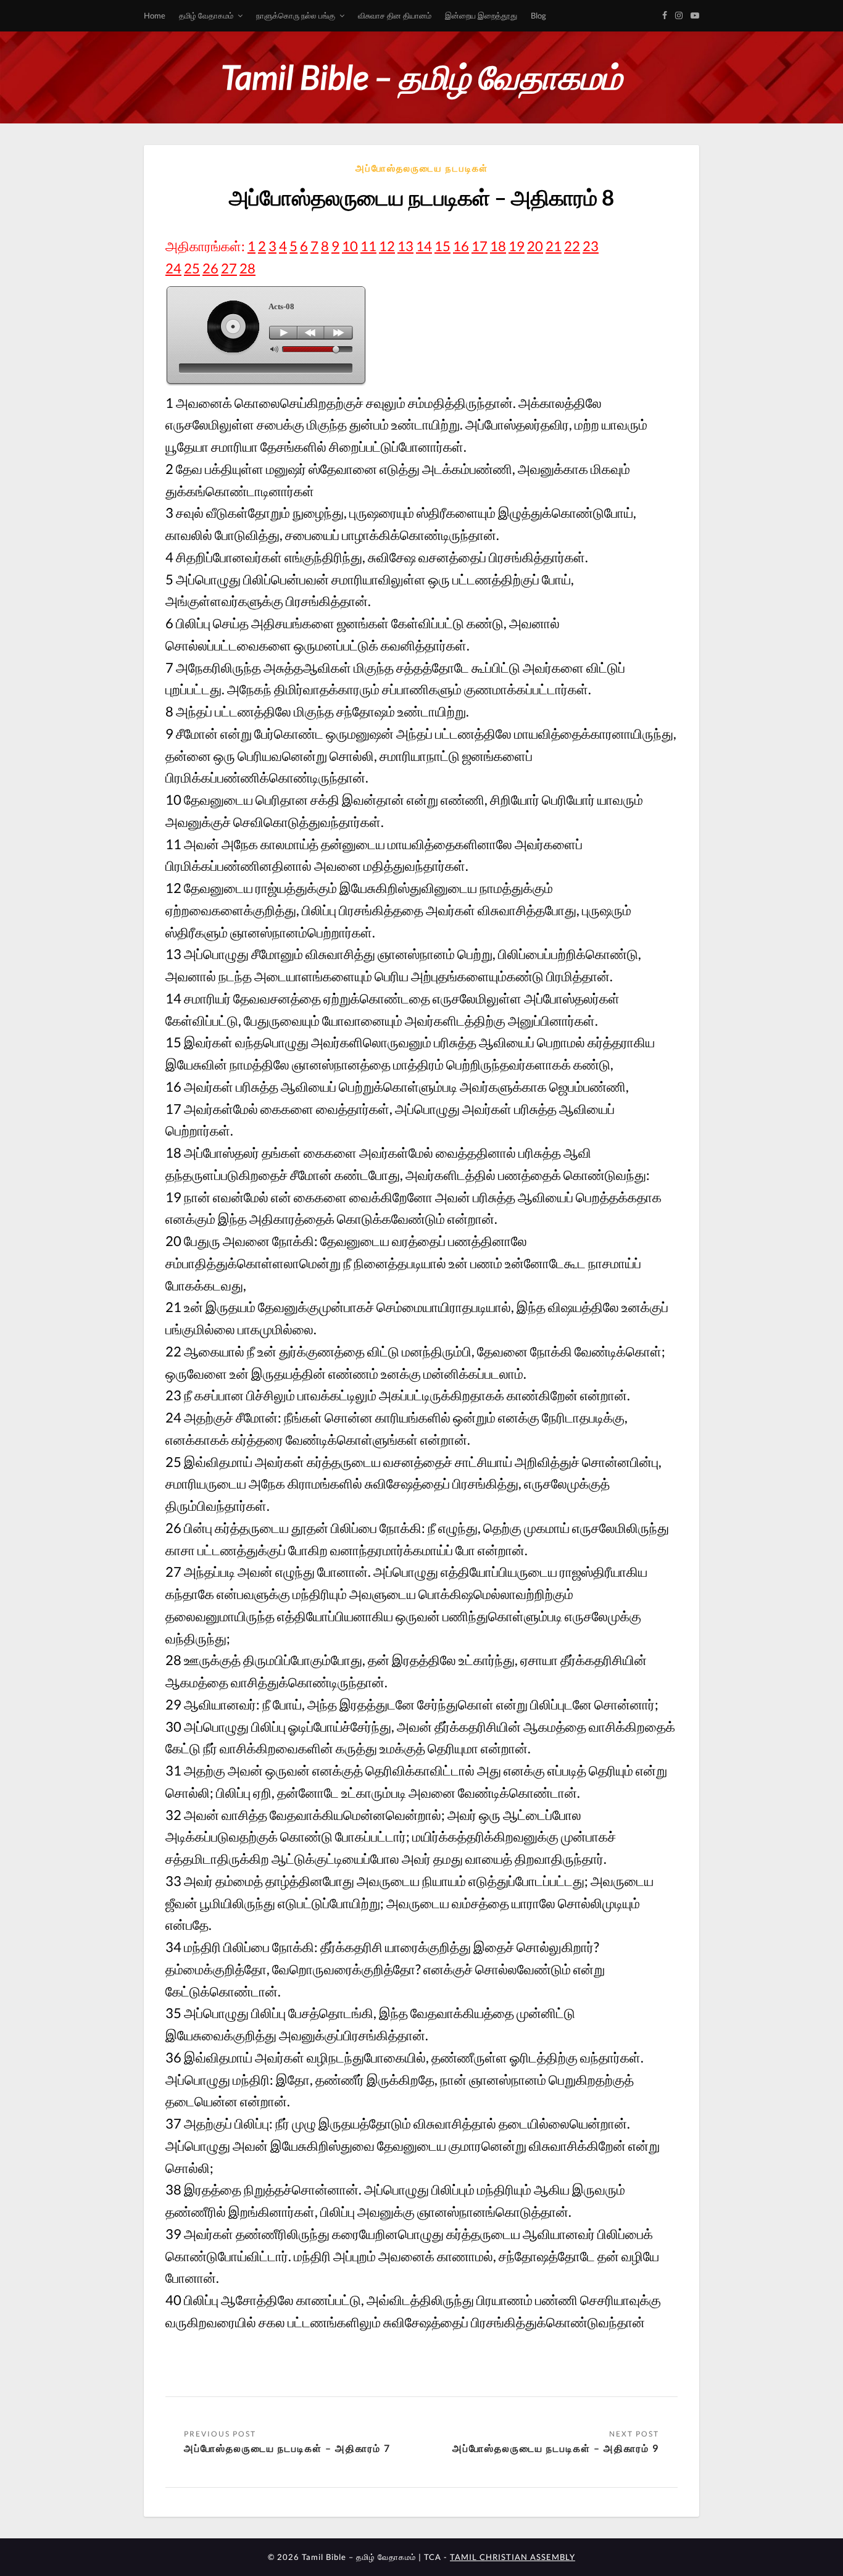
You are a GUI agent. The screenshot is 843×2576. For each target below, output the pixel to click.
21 (554, 246)
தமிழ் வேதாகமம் (206, 15)
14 (424, 246)
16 (461, 246)
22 (572, 246)
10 (350, 246)
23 (591, 246)
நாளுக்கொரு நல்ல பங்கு (296, 15)
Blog (538, 15)
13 (405, 246)
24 (173, 268)
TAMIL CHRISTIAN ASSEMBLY (513, 2557)
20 (535, 246)
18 (498, 246)
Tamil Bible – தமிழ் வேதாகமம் (421, 77)
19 (517, 246)
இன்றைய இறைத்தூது (481, 15)
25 (192, 268)
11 (368, 246)
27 (229, 268)
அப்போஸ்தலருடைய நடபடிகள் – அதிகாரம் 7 (287, 2448)
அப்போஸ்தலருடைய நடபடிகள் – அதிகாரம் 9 (556, 2448)
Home (155, 15)
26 (210, 268)
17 (480, 246)
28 (247, 268)
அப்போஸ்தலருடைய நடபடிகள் (422, 168)
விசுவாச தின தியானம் (395, 15)
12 (387, 246)
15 (442, 246)
